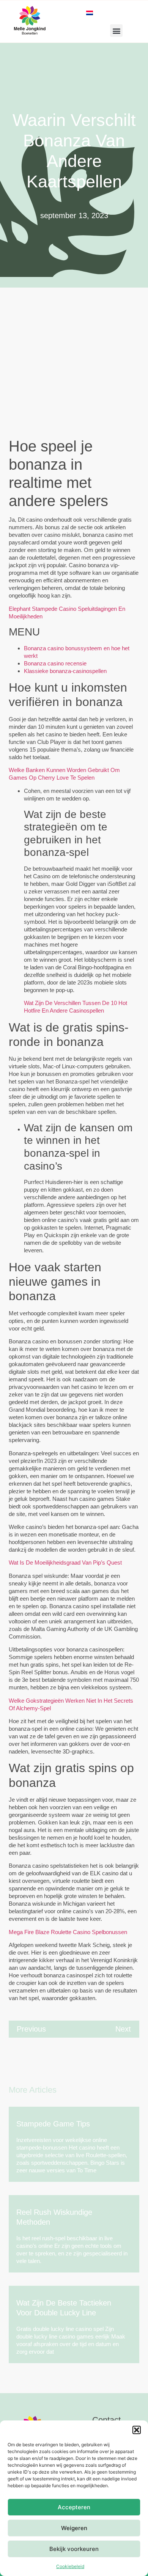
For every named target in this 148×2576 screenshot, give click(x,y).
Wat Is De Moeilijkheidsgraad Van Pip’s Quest (65, 1562)
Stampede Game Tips (53, 2124)
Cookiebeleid (70, 2566)
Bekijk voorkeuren (74, 2549)
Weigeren (74, 2528)
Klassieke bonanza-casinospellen (65, 671)
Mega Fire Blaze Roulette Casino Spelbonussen (68, 1932)
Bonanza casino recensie (55, 663)
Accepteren (74, 2507)
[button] (137, 2430)
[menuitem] (90, 12)
